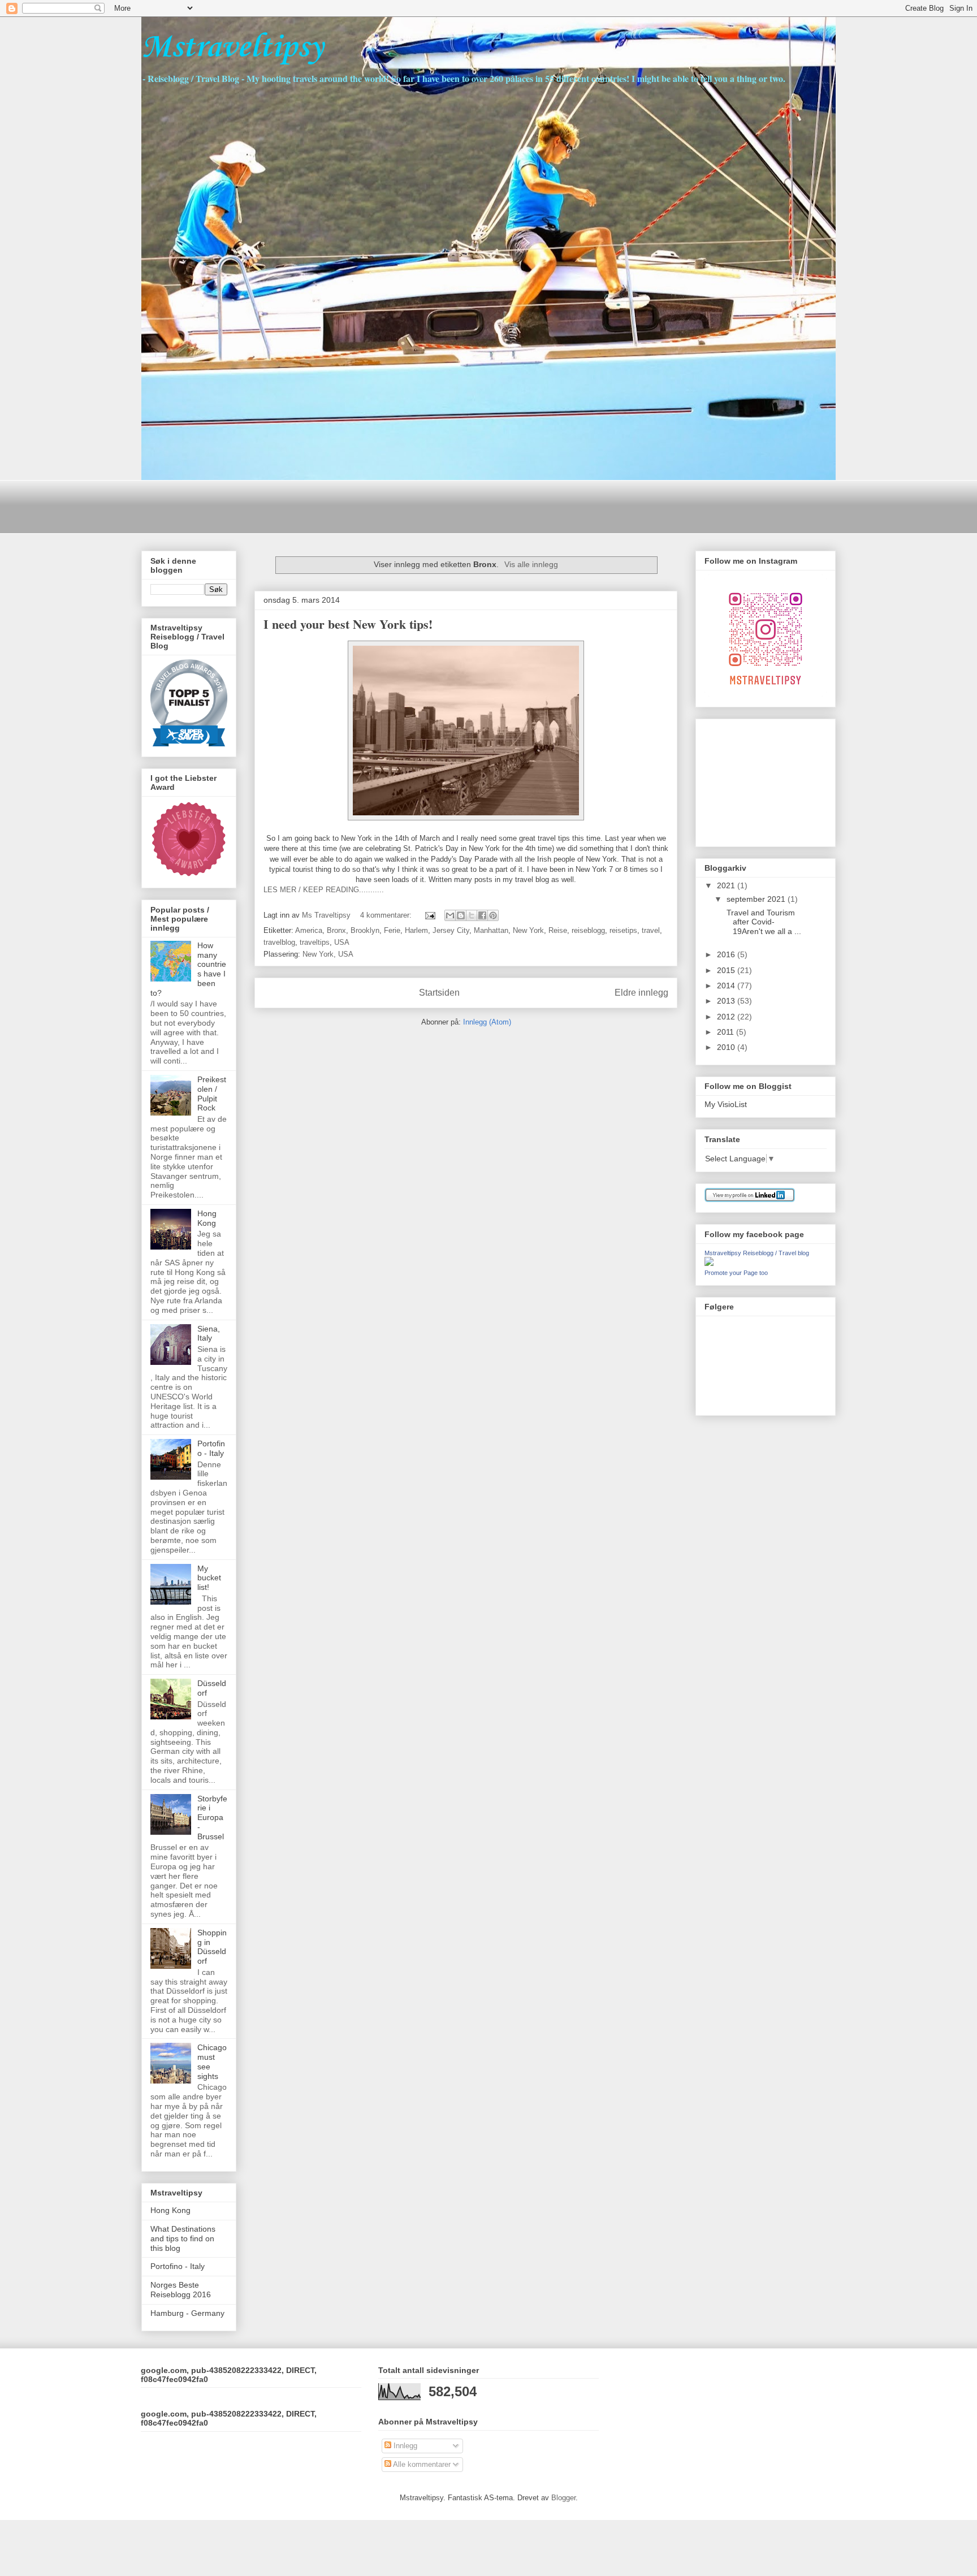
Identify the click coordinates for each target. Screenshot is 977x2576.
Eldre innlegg (641, 993)
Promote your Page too (736, 1273)
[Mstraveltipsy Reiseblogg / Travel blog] (709, 1263)
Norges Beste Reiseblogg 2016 (181, 2290)
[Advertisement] (347, 505)
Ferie (392, 930)
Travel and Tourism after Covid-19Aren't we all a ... (763, 922)
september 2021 (757, 899)
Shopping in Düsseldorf (212, 1947)
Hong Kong (207, 1218)
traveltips (315, 942)
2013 (727, 1001)
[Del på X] (472, 915)
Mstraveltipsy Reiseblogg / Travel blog (757, 1253)
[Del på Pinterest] (493, 915)
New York (528, 930)
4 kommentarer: (387, 915)
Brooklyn (365, 930)
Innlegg (404, 2446)
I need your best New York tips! (348, 624)
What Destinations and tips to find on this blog (183, 2238)
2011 (727, 1032)
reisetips (623, 930)
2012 (727, 1017)
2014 (727, 986)
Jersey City (451, 930)
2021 (727, 885)
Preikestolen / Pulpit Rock (212, 1093)
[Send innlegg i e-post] (429, 915)
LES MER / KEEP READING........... (324, 890)
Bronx (336, 930)
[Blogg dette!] (461, 915)
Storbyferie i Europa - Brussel (212, 1818)
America (309, 930)
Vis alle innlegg (531, 564)
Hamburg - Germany (187, 2313)
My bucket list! (209, 1578)
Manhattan (491, 930)
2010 (727, 1047)
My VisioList (726, 1104)
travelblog (279, 942)
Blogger (563, 2498)
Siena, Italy (209, 1334)
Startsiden (439, 993)
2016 (727, 954)
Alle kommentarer (421, 2464)
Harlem (416, 930)
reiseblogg (588, 930)
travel (651, 930)
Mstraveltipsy (232, 48)
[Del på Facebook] (482, 915)
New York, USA (328, 954)
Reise (558, 930)
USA (342, 942)
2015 (727, 970)
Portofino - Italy (211, 1448)
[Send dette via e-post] (450, 915)
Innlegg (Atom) (487, 1022)
